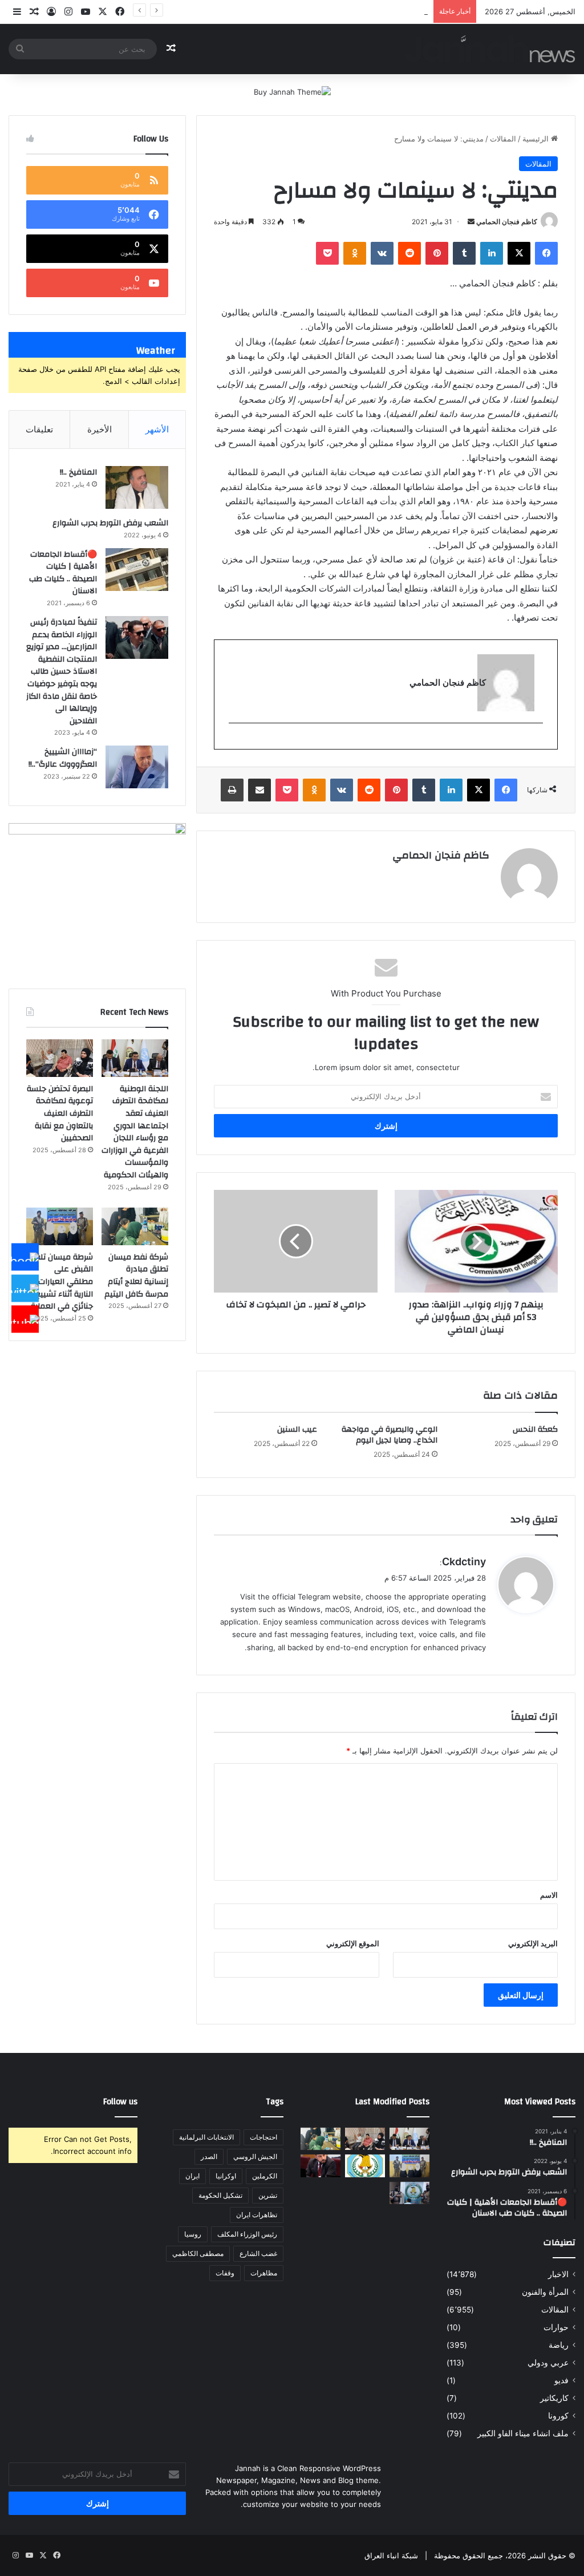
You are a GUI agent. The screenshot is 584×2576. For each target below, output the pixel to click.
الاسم (549, 1895)
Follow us (120, 2102)
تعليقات (39, 429)
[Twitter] (25, 1288)
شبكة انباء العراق (391, 2555)
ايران (192, 2176)
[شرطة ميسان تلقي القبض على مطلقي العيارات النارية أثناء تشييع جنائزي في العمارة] (60, 1226)
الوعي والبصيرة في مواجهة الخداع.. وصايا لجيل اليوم (390, 1435)
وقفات (225, 2273)
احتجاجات (263, 2137)
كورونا (558, 2416)
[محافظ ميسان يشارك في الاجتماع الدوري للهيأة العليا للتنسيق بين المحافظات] (321, 2166)
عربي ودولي (548, 2363)
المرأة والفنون (545, 2292)
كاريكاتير (554, 2398)
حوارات (556, 2327)
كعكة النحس (535, 1429)
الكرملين (265, 2176)
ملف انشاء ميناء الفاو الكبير (523, 2433)
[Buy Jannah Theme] (292, 91)
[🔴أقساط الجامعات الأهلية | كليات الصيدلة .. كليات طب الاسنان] (137, 570)
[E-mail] (537, 742)
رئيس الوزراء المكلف (247, 2234)
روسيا (193, 2234)
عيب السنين (297, 1429)
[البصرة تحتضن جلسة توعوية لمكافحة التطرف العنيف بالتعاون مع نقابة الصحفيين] (60, 1058)
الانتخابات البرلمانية (206, 2137)
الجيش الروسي (255, 2156)
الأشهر (157, 429)
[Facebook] (25, 1257)
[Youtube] (25, 1319)
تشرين (268, 2195)
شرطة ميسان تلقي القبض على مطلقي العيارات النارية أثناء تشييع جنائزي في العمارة (295, 11)
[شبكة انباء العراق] (490, 49)
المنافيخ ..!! (78, 472)
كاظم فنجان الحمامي (507, 222)
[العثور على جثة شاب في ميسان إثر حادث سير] (365, 2166)
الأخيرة (100, 429)
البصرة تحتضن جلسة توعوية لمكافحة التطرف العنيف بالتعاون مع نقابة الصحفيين (60, 1113)
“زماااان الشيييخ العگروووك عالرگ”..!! (63, 758)
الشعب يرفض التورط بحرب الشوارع (110, 523)
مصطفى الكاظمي (198, 2253)
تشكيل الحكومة (220, 2195)
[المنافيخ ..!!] (137, 487)
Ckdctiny (464, 1562)
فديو (561, 2380)
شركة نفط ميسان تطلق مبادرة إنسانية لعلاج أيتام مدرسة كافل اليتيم (136, 1276)
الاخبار (558, 2274)
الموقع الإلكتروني (353, 1943)
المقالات (503, 139)
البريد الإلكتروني (533, 1943)
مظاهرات (264, 2273)
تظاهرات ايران (257, 2215)
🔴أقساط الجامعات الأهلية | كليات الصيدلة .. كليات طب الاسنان (63, 573)
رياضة (559, 2345)
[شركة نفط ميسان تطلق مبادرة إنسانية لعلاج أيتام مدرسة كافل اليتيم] (135, 1226)
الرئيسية (537, 139)
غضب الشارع (258, 2253)
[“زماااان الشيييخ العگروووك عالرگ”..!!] (137, 767)
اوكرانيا (226, 2176)
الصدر (209, 2156)
